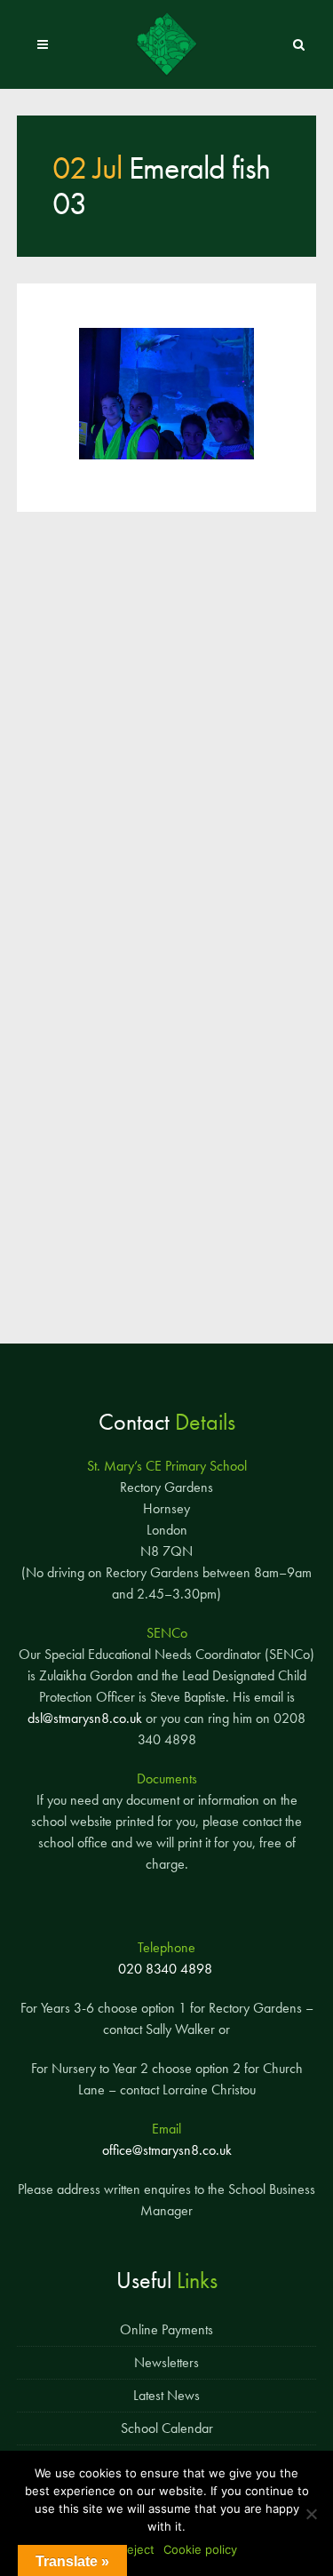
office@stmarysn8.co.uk (167, 2150)
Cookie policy (200, 2549)
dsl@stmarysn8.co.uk (85, 1718)
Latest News (166, 2395)
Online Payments (166, 2329)
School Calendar (167, 2428)
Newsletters (166, 2362)
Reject (137, 2549)
